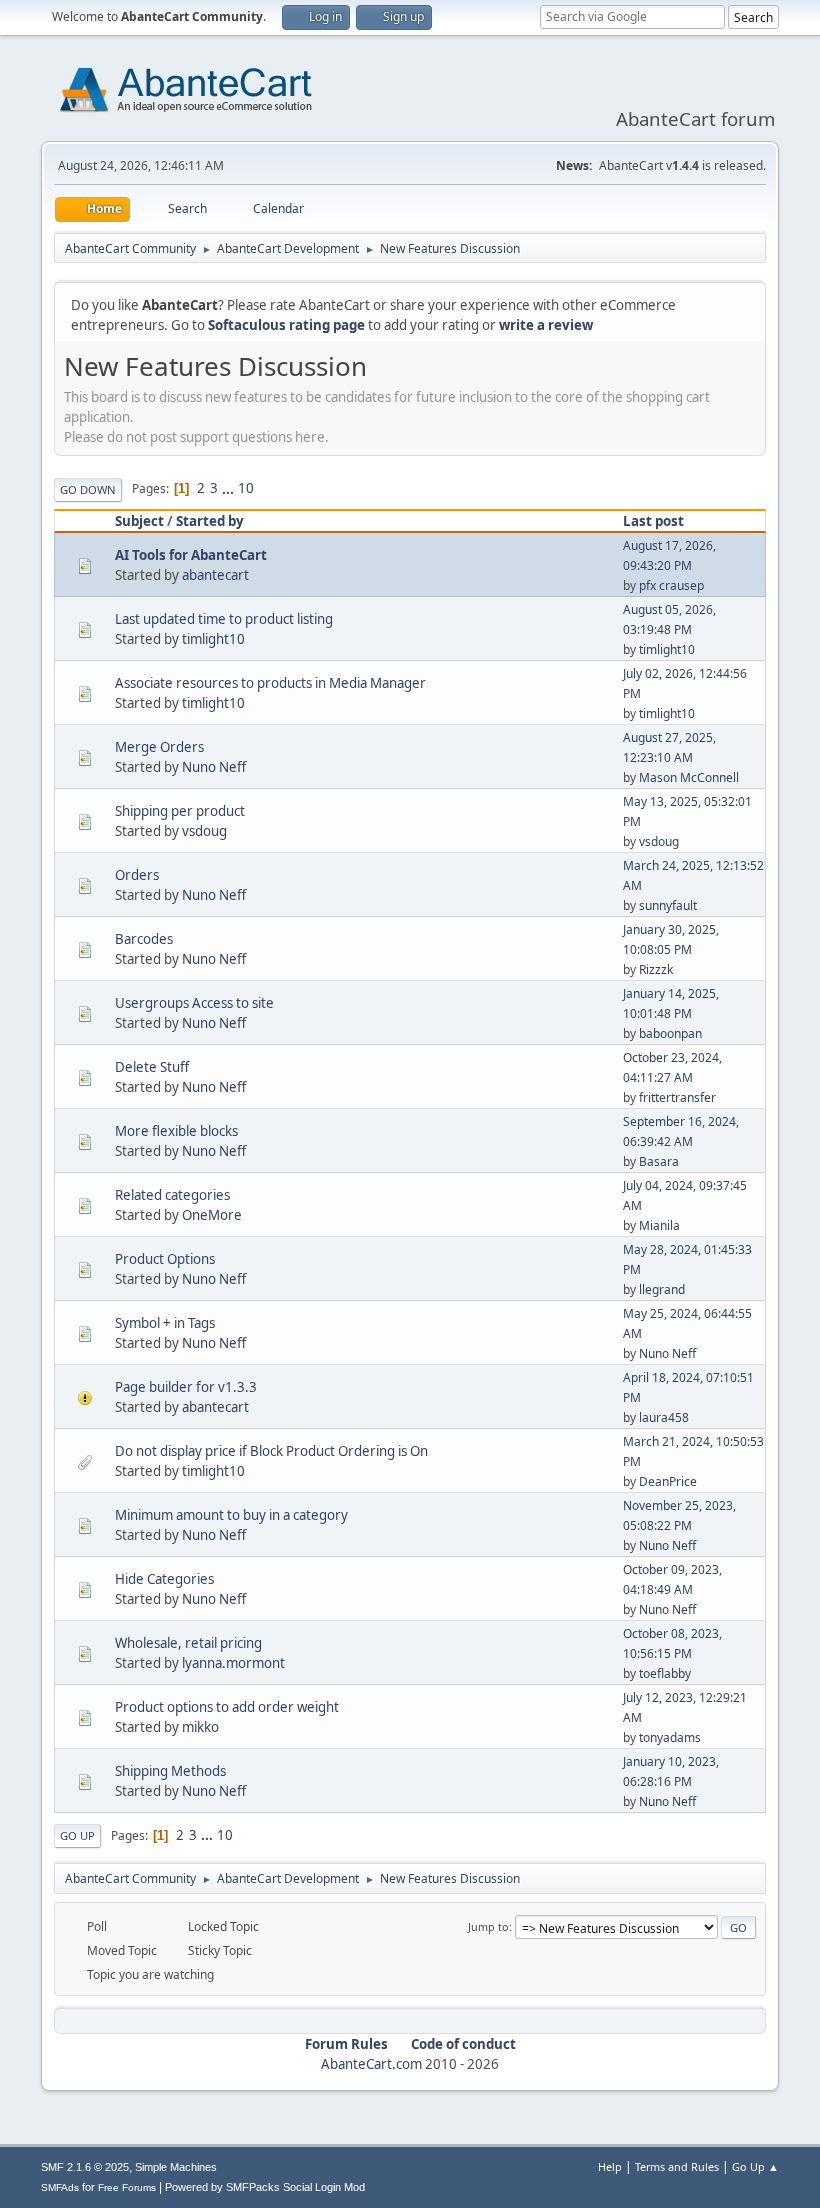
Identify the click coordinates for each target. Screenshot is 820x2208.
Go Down (88, 489)
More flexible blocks (176, 1131)
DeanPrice (668, 1481)
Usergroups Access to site (194, 1003)
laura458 (664, 1417)
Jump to (488, 1926)
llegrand (662, 1289)
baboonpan (670, 1033)
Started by (210, 521)
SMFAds (60, 2187)
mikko (200, 1727)
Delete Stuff (152, 1067)
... (229, 488)
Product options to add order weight (227, 1707)
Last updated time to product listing (224, 619)
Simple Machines (176, 2167)
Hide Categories (164, 1579)
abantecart (215, 575)
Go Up (77, 1835)
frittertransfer (677, 1097)
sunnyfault (668, 905)
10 (246, 488)
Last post (653, 521)
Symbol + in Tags (165, 1323)
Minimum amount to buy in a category (231, 1515)
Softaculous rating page (286, 325)
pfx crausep (671, 585)
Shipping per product (180, 811)
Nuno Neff (214, 767)
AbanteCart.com (371, 2064)
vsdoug (204, 831)
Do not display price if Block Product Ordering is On (271, 1451)
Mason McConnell (689, 777)
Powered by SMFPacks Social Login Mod (265, 2187)
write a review (546, 325)
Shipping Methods (170, 1771)
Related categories (172, 1195)
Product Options (165, 1259)
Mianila (659, 1225)
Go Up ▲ (755, 2166)
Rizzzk (656, 969)
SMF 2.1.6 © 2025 (85, 2167)
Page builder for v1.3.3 (186, 1387)
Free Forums (127, 2187)
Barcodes (144, 939)
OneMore (212, 1215)
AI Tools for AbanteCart (191, 555)
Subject (139, 521)
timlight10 (213, 639)
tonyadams (670, 1737)
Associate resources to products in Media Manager (270, 683)
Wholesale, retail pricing (188, 1643)
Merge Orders (159, 747)
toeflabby (665, 1673)
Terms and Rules (677, 2166)
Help (610, 2166)
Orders (137, 875)
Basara (659, 1161)
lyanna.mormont (233, 1663)
